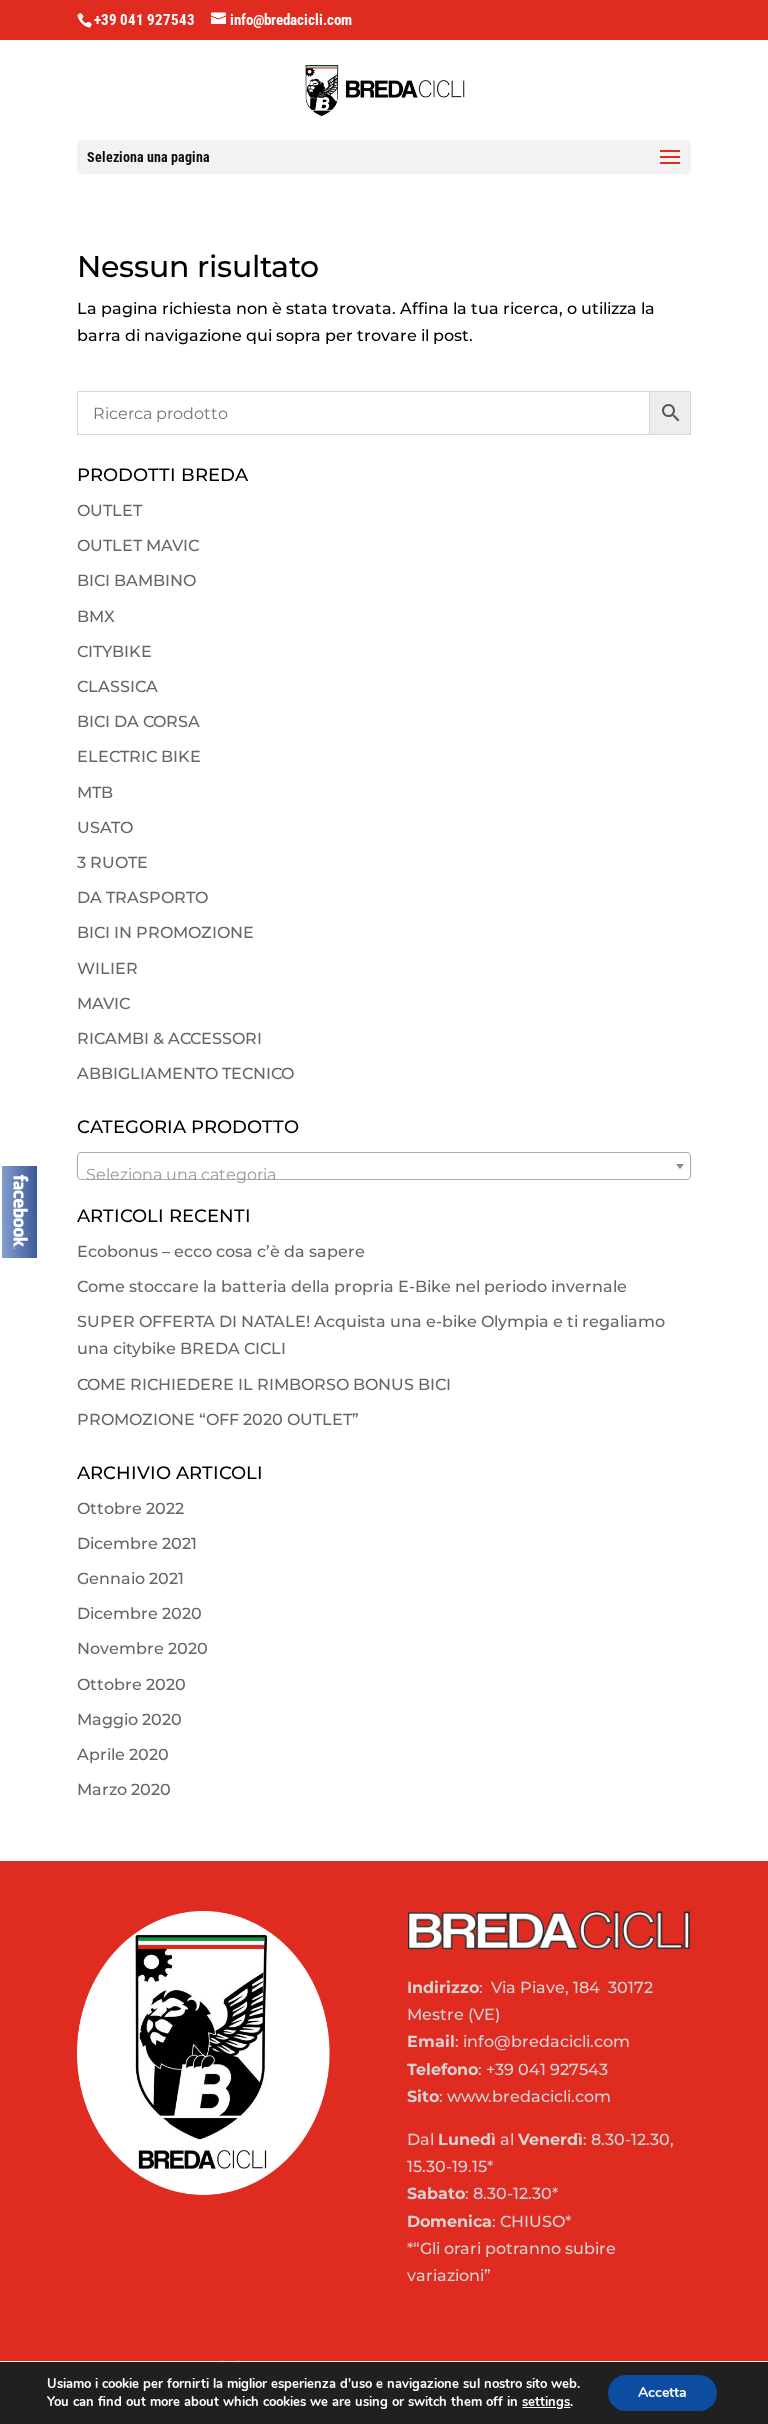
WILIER (107, 968)
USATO (105, 827)
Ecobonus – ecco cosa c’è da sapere (221, 1251)
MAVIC (103, 1003)
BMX (96, 616)
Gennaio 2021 (130, 1578)
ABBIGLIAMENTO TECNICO (185, 1073)
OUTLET (109, 510)
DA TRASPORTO (142, 897)
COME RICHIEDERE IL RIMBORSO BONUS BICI (264, 1384)
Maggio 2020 (129, 1719)
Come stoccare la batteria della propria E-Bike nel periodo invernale (352, 1286)
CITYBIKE (114, 651)
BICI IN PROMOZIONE (165, 932)
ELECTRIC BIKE (139, 756)
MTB (95, 792)
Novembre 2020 (142, 1648)
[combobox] (384, 1166)
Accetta (662, 2392)
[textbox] (384, 1175)
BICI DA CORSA (138, 721)
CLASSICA (117, 686)
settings (546, 2402)
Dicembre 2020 (139, 1613)
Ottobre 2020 (131, 1684)
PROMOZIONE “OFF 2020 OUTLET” (218, 1419)
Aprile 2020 (123, 1754)
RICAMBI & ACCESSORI (169, 1038)
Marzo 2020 (124, 1789)
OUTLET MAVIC (138, 545)
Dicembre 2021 (137, 1543)
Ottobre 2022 (130, 1508)
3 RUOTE (112, 862)
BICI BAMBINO (136, 580)
